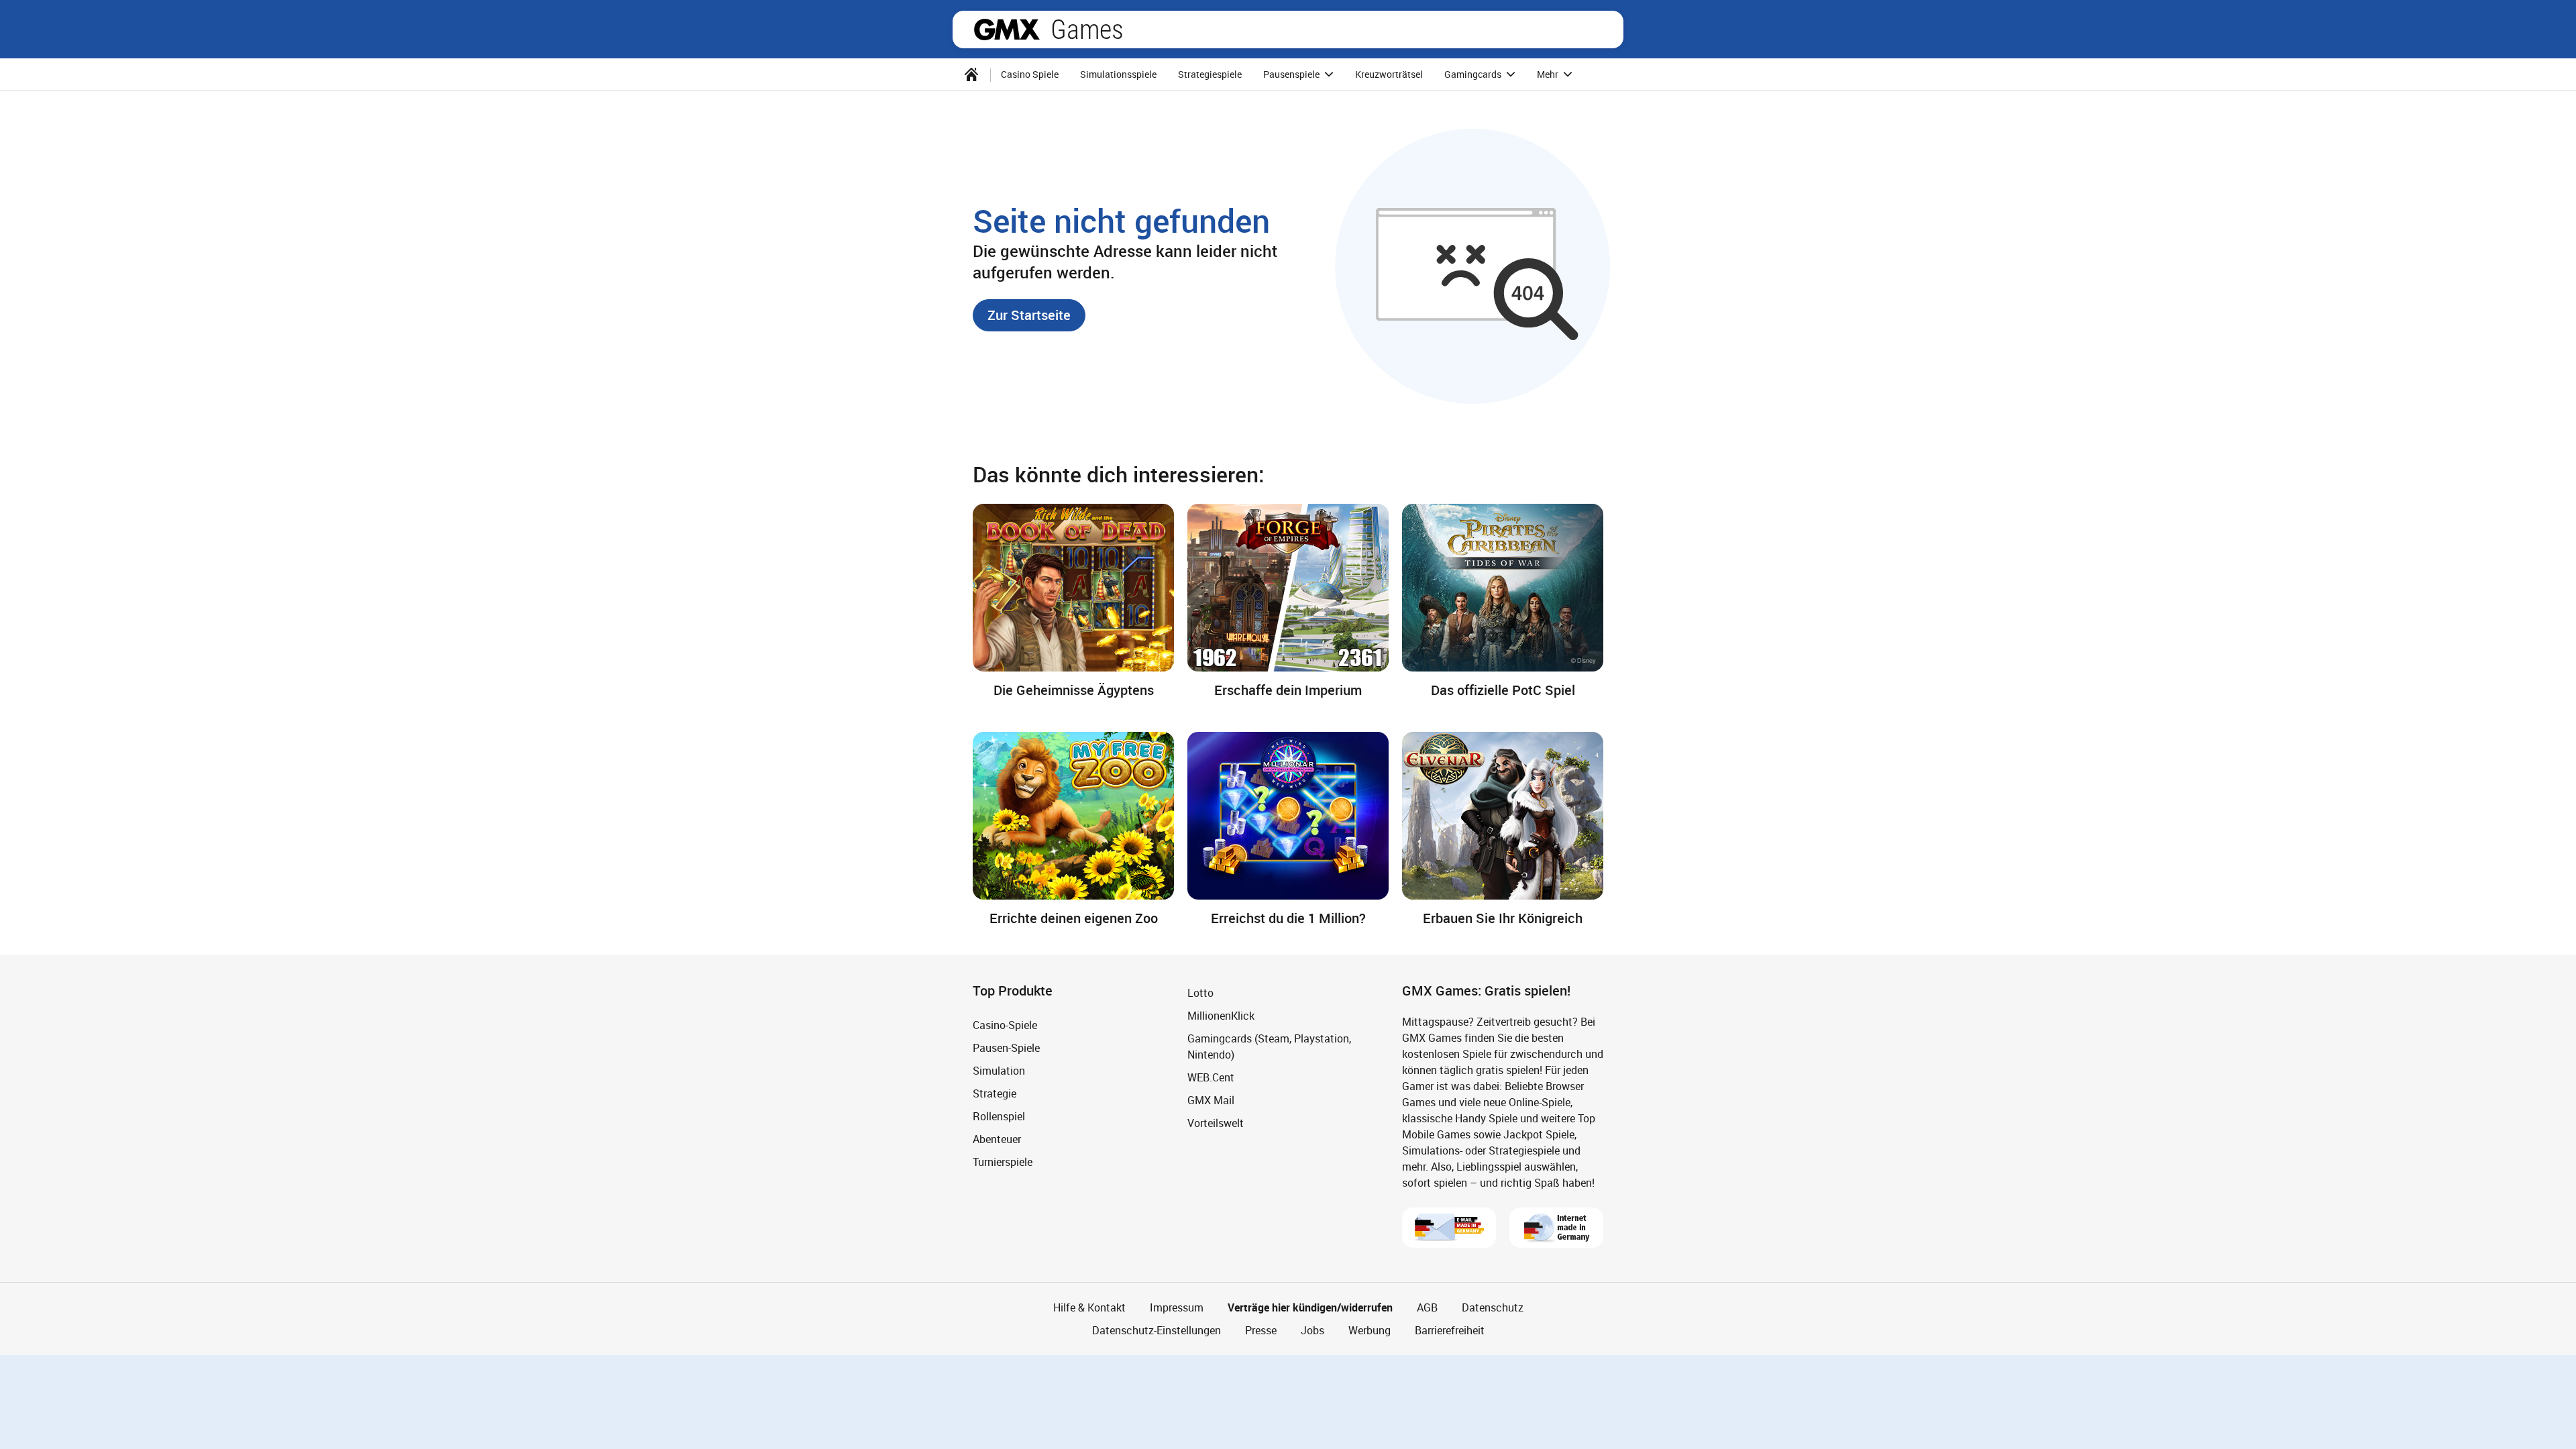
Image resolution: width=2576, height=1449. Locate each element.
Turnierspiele (1003, 1256)
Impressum (1177, 1401)
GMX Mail (1211, 1194)
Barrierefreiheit (1450, 1424)
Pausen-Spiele (1006, 1142)
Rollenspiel (999, 1210)
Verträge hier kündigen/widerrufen (1310, 1401)
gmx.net (1007, 30)
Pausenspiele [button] (1292, 74)
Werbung (1370, 1424)
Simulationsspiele (1118, 74)
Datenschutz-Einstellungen (1157, 1424)
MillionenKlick (1221, 1110)
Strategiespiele (1210, 74)
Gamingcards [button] (1474, 74)
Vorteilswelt (1216, 1217)
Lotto (1200, 1087)
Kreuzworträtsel (1389, 74)
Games (1087, 30)
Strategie (995, 1187)
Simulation (999, 1165)
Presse (1261, 1424)
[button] (1029, 315)
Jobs (1312, 1424)
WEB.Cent (1211, 1171)
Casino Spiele (1030, 74)
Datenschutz (1493, 1401)
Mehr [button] (1549, 74)
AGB (1427, 1401)
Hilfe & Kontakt (1089, 1401)
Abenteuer (997, 1233)
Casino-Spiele (1005, 1119)
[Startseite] (971, 74)
